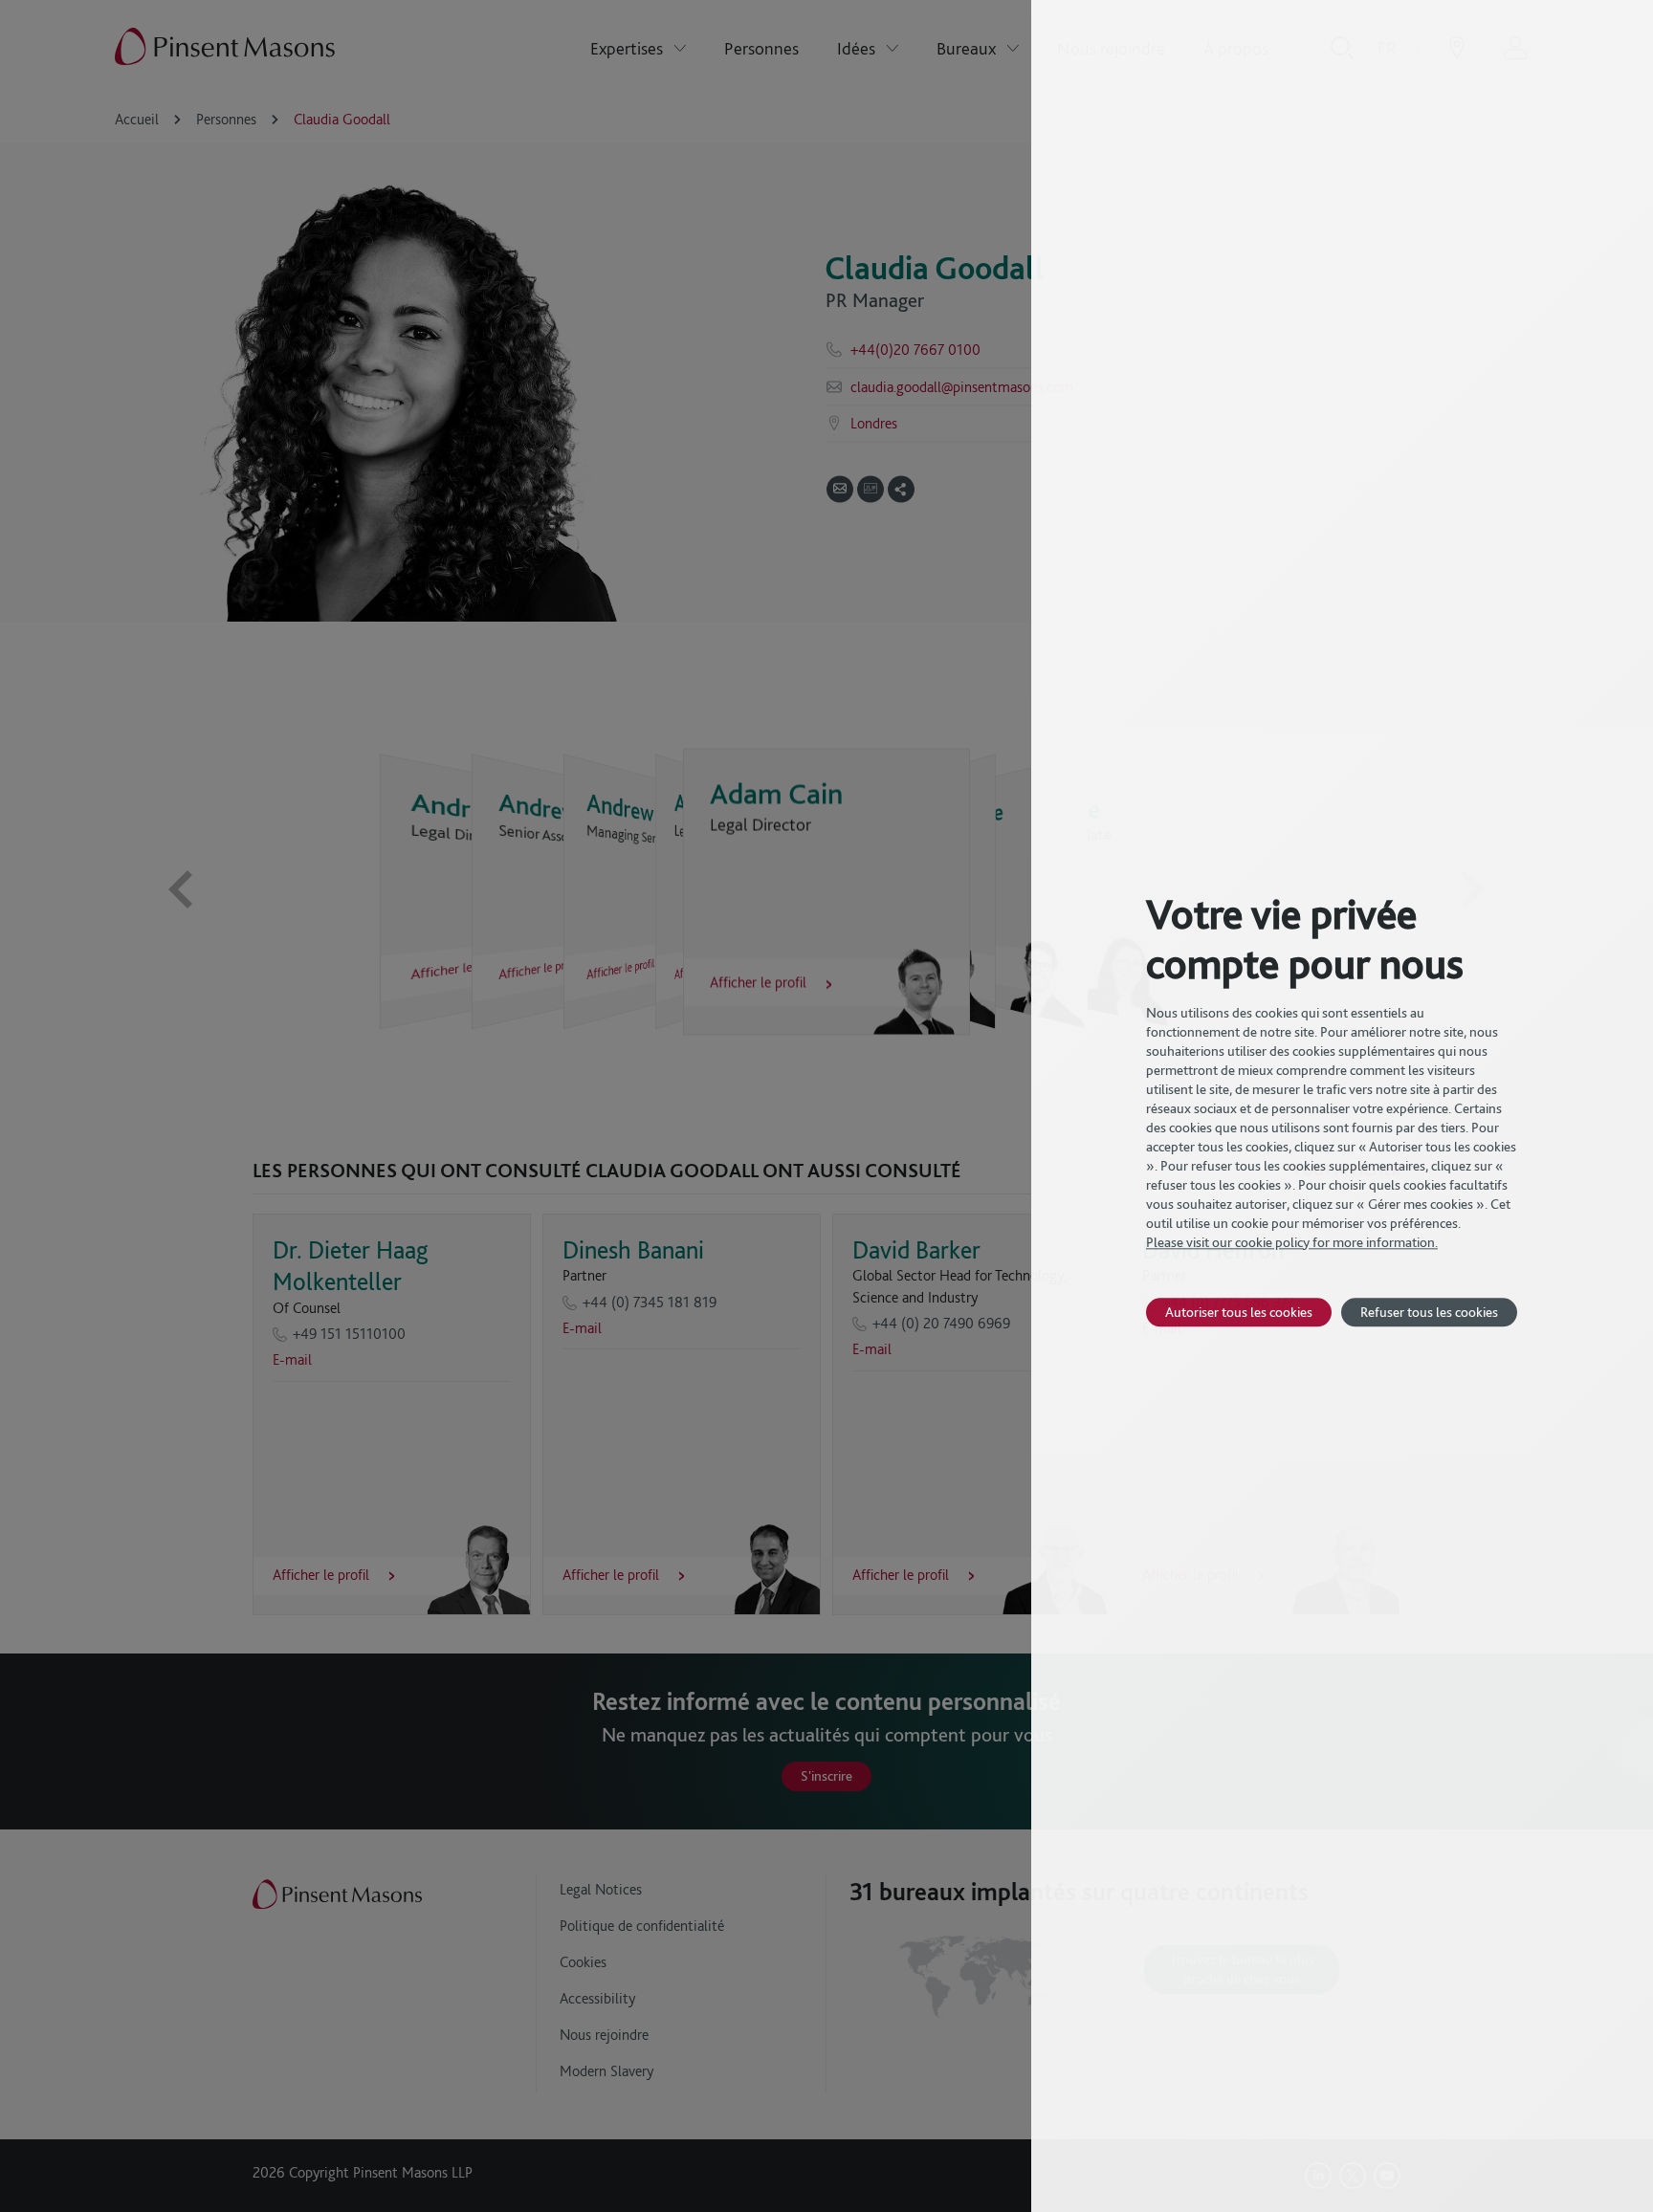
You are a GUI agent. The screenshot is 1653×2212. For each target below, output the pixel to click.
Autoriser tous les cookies (1239, 1312)
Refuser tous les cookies (1429, 1312)
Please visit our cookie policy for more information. (1292, 1242)
